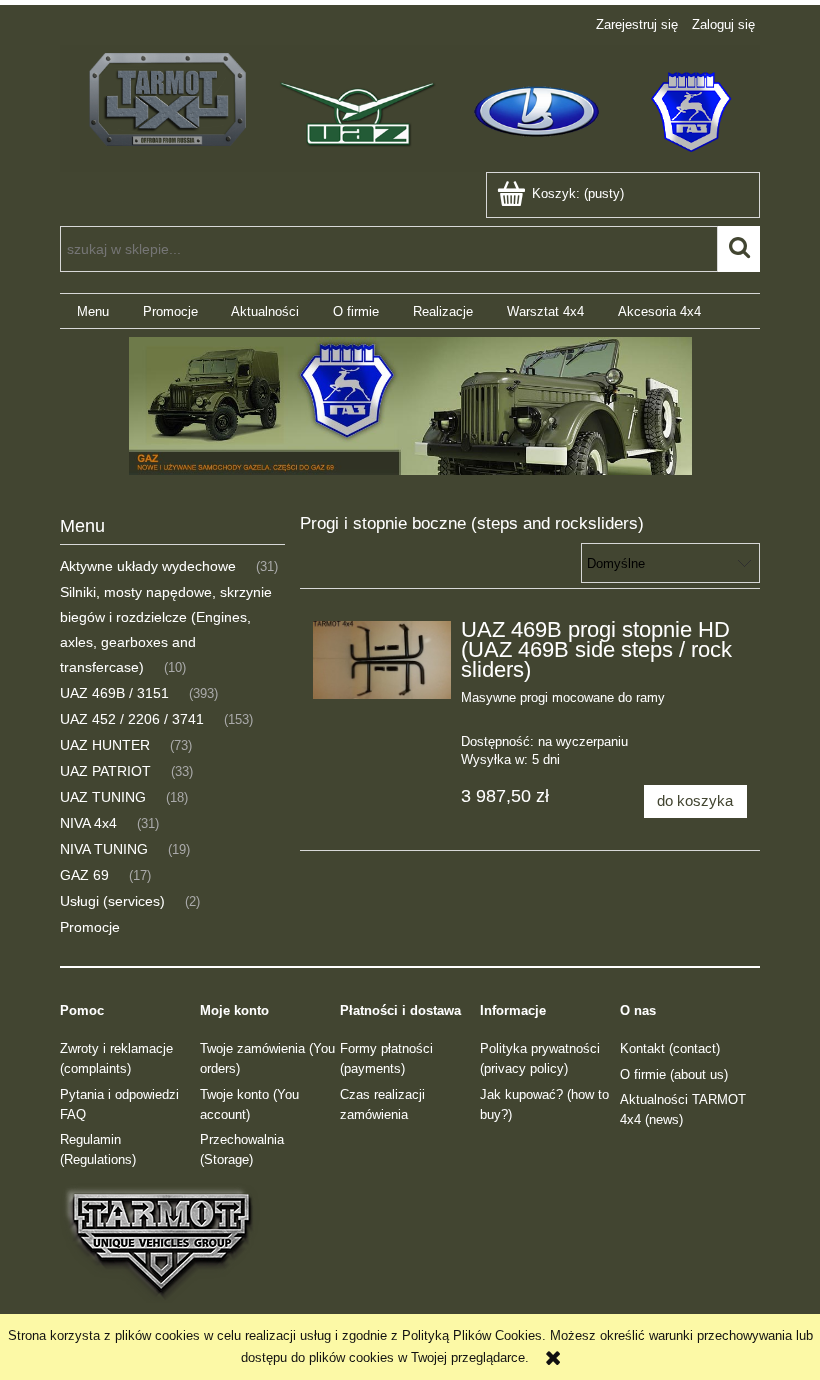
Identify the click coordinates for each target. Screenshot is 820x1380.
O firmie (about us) (674, 1074)
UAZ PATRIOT (105, 771)
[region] (410, 406)
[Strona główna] (410, 106)
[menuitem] (93, 311)
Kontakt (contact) (670, 1048)
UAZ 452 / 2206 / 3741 (132, 719)
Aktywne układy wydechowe (148, 566)
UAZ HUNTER (105, 745)
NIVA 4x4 (88, 823)
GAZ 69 (84, 875)
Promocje (90, 927)
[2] (410, 406)
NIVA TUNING (104, 849)
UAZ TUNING (103, 797)
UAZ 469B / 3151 (114, 693)
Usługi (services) (112, 901)
